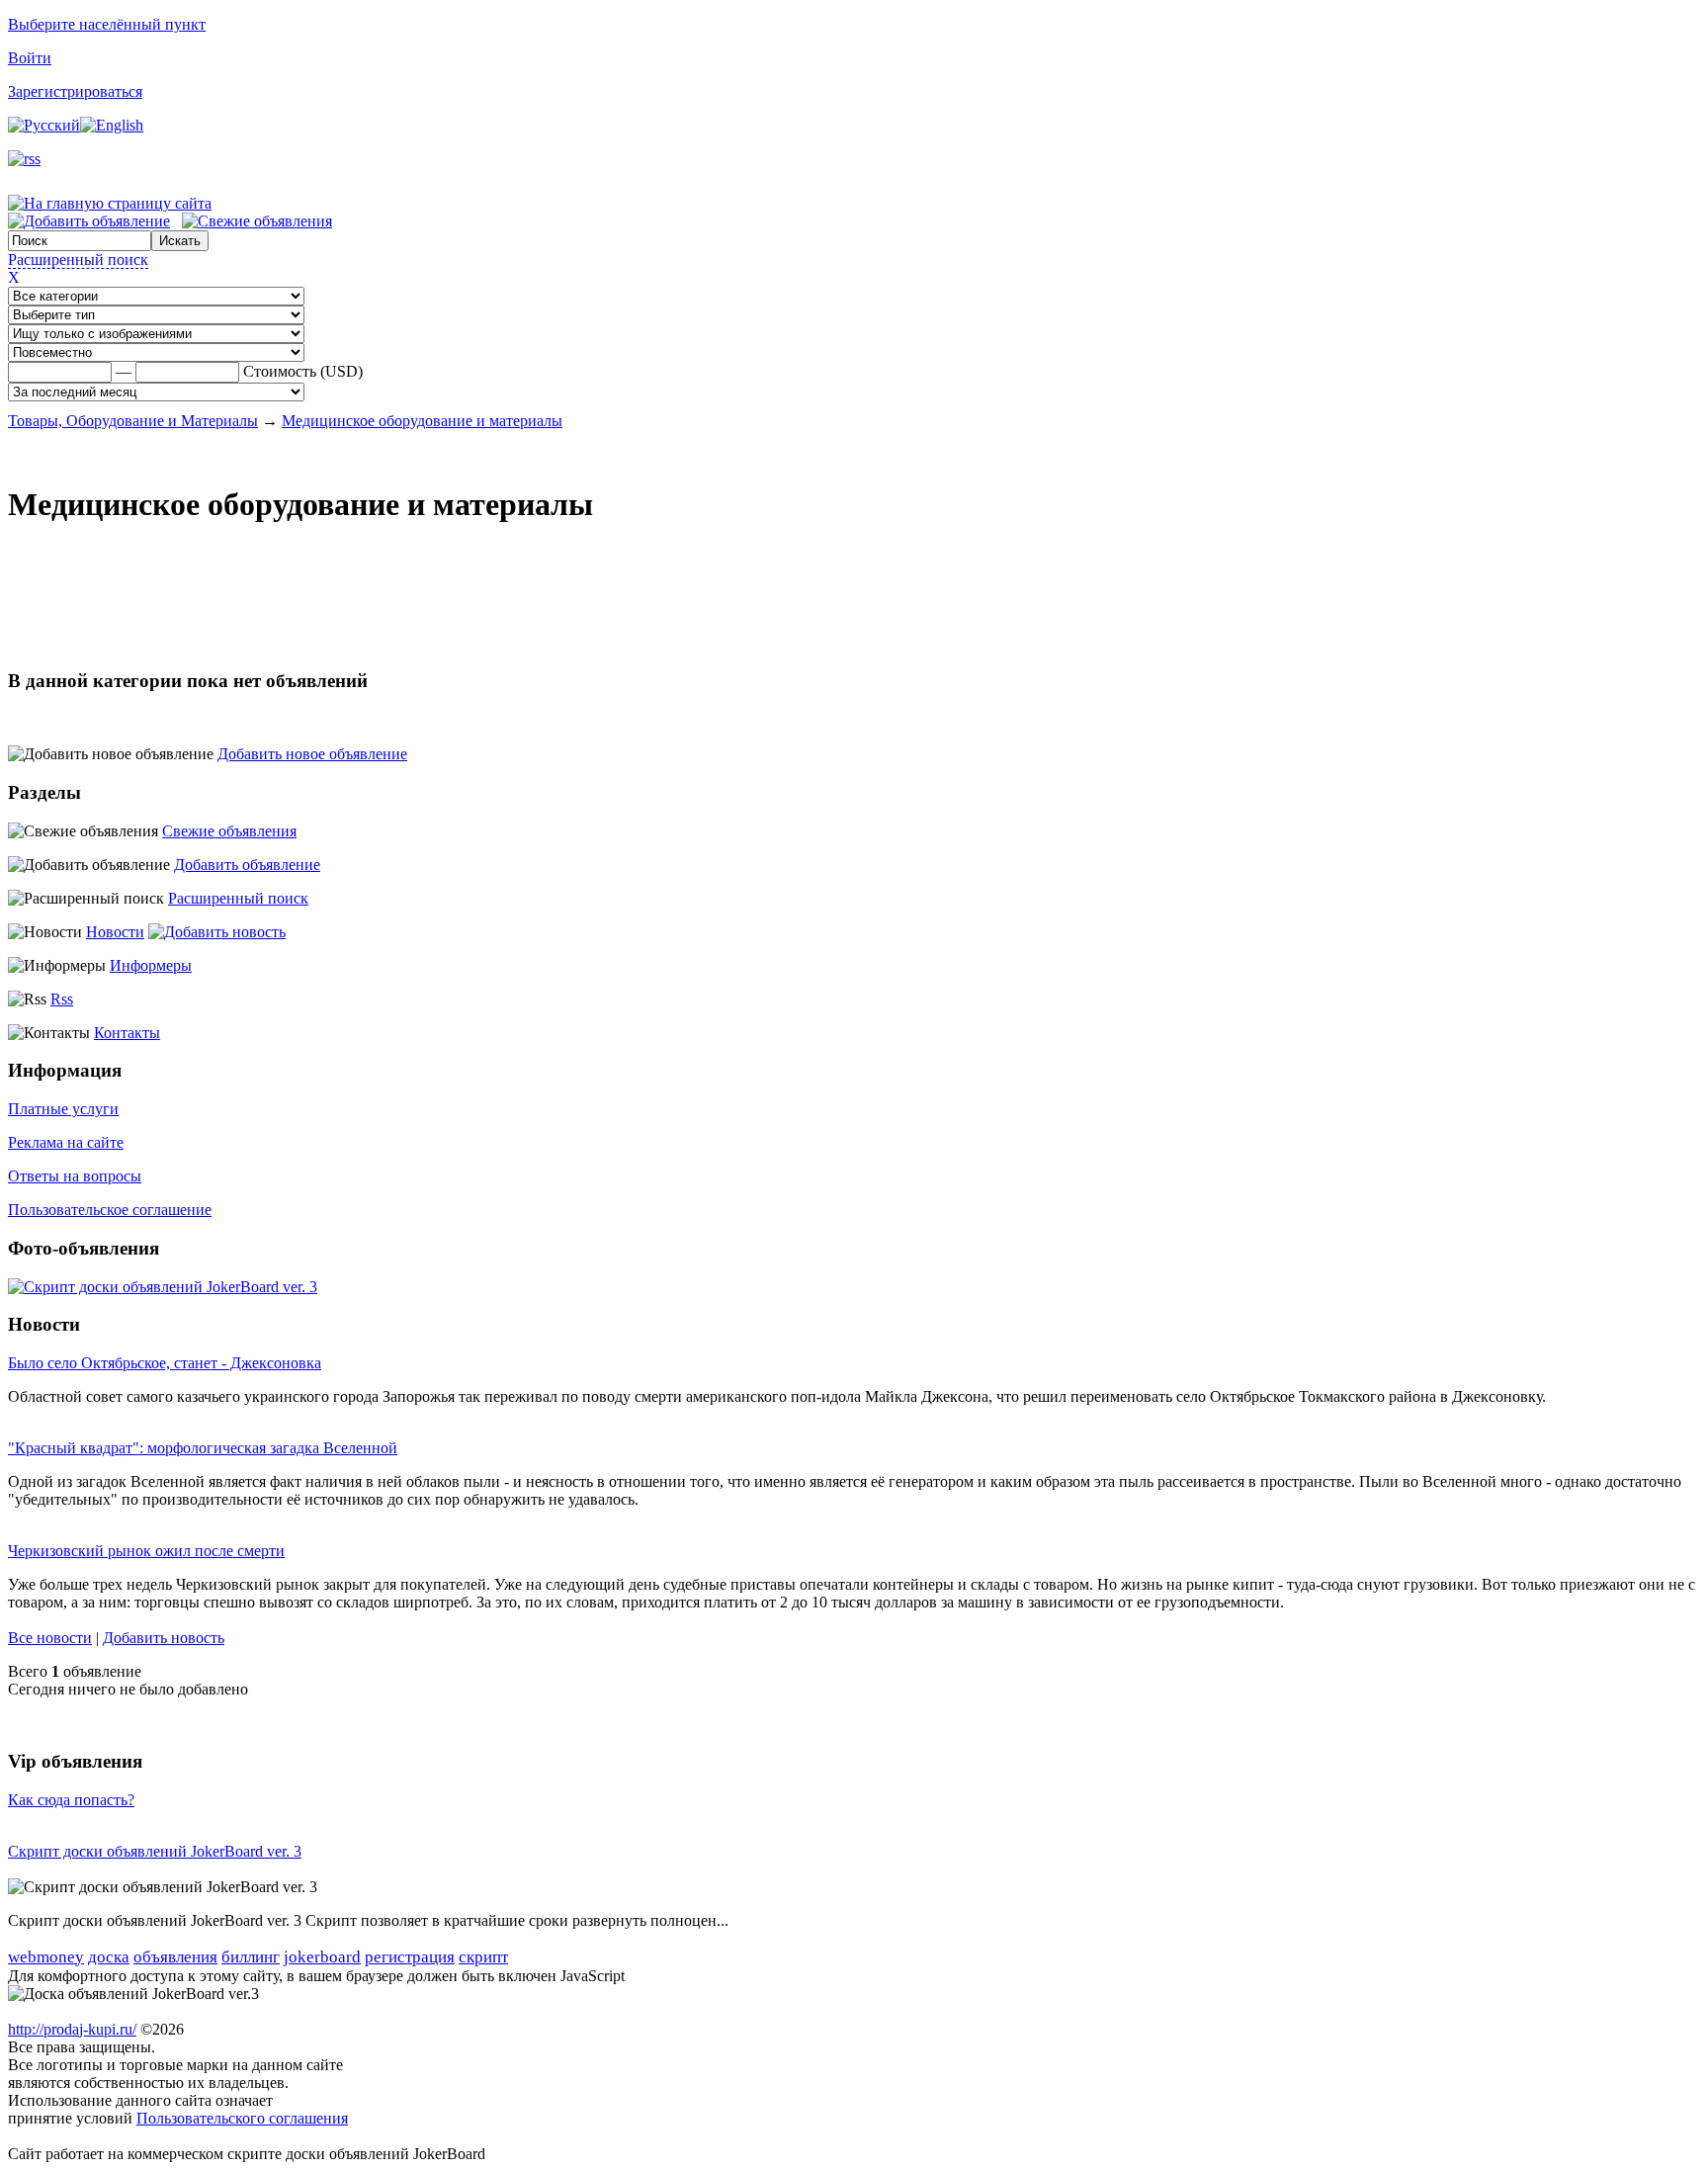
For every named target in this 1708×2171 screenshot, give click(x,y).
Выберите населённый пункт (107, 24)
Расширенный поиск (78, 260)
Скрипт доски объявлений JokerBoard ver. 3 (155, 1851)
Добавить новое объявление (312, 754)
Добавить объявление (247, 865)
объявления (175, 1957)
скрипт (483, 1957)
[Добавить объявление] (89, 221)
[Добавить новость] (217, 932)
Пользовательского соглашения (242, 2118)
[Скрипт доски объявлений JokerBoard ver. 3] (163, 1287)
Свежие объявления (229, 831)
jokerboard (322, 1957)
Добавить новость (164, 1638)
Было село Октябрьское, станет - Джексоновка (165, 1363)
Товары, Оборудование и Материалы (133, 421)
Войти (30, 58)
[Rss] (24, 159)
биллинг (251, 1957)
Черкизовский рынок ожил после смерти (146, 1551)
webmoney (46, 1957)
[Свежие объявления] (257, 221)
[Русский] (44, 125)
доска (109, 1957)
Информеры (151, 965)
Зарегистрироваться (75, 91)
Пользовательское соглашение (110, 1210)
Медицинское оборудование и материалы (422, 421)
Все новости (50, 1638)
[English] (112, 125)
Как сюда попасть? (71, 1800)
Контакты (127, 1033)
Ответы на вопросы (75, 1176)
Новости (115, 932)
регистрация (410, 1957)
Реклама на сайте (66, 1142)
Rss (62, 999)
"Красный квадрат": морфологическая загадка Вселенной (203, 1448)
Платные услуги (63, 1109)
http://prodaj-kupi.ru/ (72, 2029)
